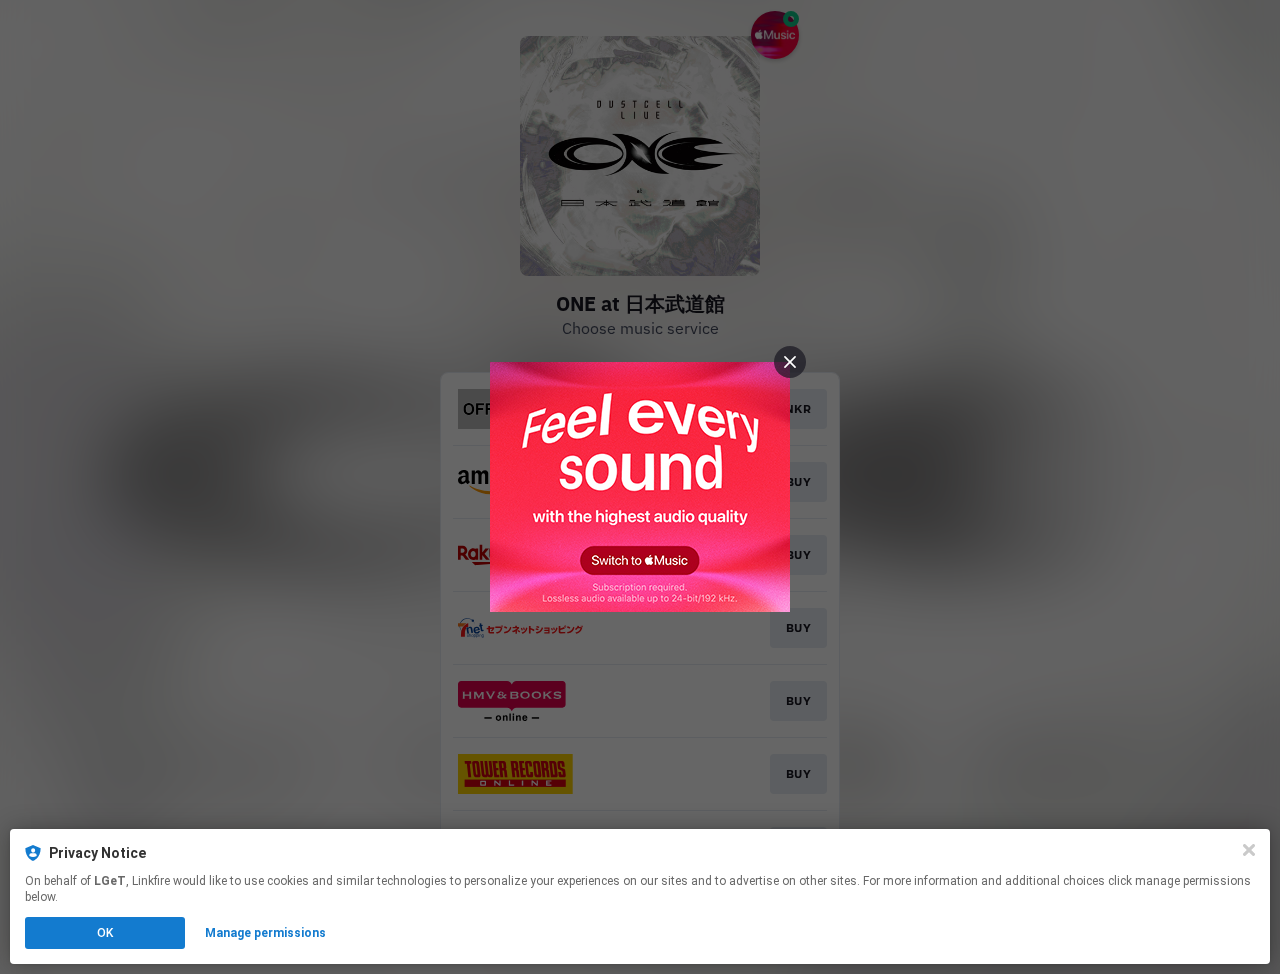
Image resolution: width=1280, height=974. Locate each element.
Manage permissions (265, 933)
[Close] (1249, 850)
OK (105, 933)
